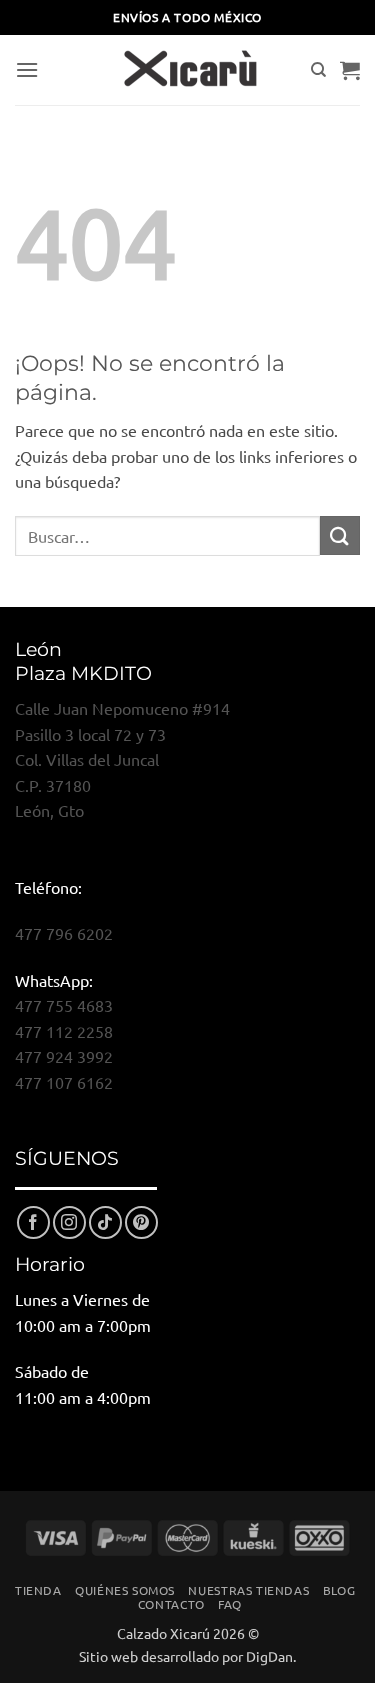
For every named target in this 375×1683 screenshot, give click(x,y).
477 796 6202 (64, 933)
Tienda (38, 1590)
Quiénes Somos (125, 1590)
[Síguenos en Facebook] (33, 1222)
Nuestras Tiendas (248, 1590)
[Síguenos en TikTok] (105, 1222)
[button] (27, 69)
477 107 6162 (64, 1082)
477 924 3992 (64, 1056)
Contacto (171, 1604)
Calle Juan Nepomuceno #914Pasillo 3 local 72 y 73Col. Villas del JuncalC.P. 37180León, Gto (122, 759)
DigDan (269, 1656)
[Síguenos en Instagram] (69, 1222)
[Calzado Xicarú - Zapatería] (188, 70)
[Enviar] (340, 535)
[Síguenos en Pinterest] (141, 1222)
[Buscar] (318, 70)
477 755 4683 (64, 1005)
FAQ (230, 1604)
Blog (339, 1590)
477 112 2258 (64, 1031)
